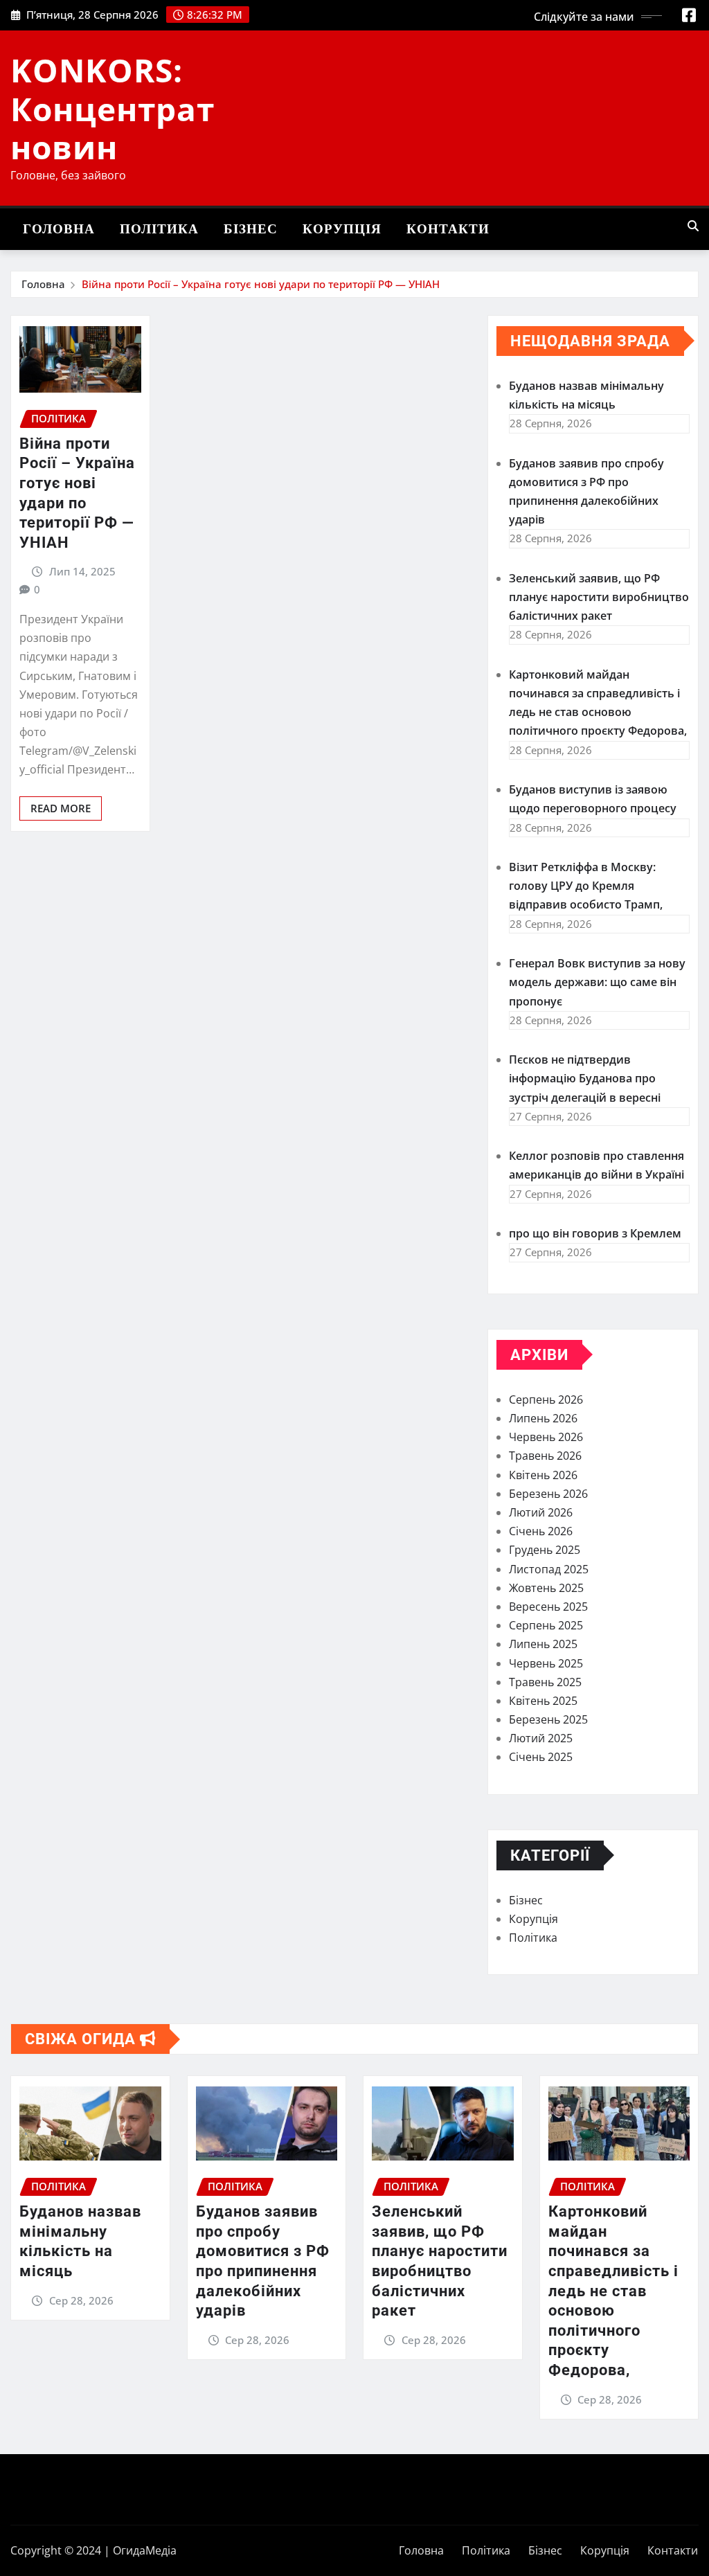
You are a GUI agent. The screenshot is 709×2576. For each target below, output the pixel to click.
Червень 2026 (546, 1437)
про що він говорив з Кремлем (595, 1233)
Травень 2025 (545, 1682)
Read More (61, 808)
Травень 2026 (545, 1456)
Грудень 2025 (545, 1550)
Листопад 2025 (549, 1569)
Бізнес (251, 229)
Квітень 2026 (543, 1475)
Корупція (342, 229)
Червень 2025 (546, 1663)
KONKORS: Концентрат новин (113, 108)
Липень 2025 (543, 1644)
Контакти (448, 229)
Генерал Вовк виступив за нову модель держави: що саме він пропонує (597, 982)
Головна (59, 229)
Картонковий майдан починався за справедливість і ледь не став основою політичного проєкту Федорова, (613, 2291)
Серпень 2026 (546, 1399)
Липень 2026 (543, 1418)
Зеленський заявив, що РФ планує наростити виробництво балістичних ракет (599, 597)
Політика (159, 229)
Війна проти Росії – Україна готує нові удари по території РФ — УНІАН (261, 284)
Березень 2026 (548, 1494)
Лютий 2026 (541, 1512)
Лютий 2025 (541, 1738)
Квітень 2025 (543, 1701)
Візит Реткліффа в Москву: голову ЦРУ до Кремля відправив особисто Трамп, (586, 886)
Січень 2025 (541, 1757)
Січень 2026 (541, 1531)
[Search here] (693, 226)
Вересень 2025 (548, 1607)
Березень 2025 (548, 1719)
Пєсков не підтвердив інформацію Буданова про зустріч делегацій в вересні (585, 1078)
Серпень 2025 (546, 1625)
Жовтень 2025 (546, 1588)
